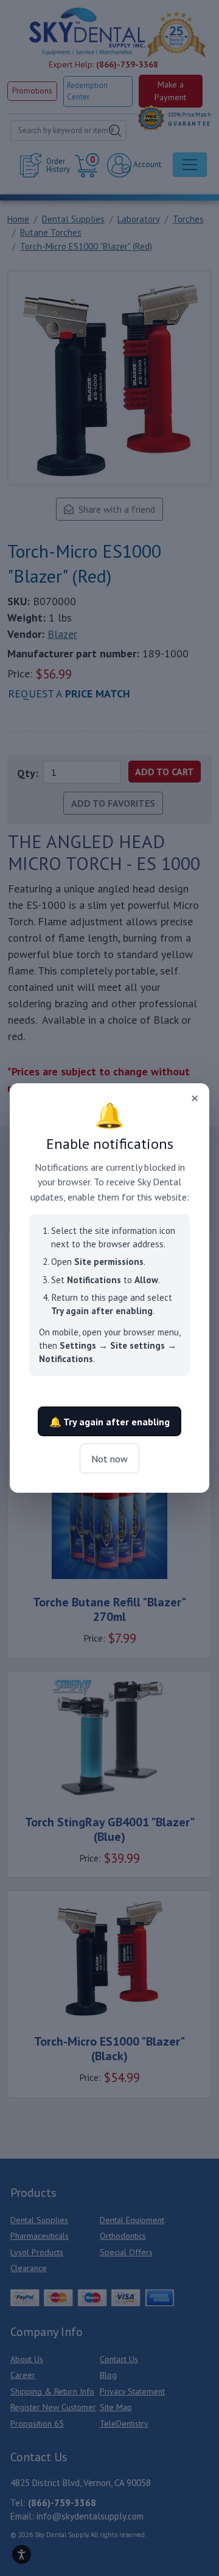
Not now (109, 1459)
